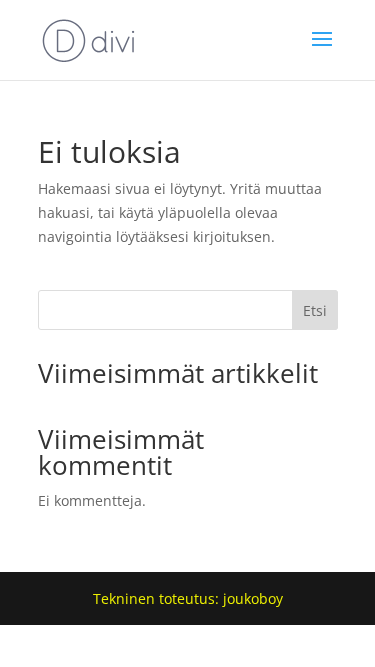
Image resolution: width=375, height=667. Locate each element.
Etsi (315, 310)
